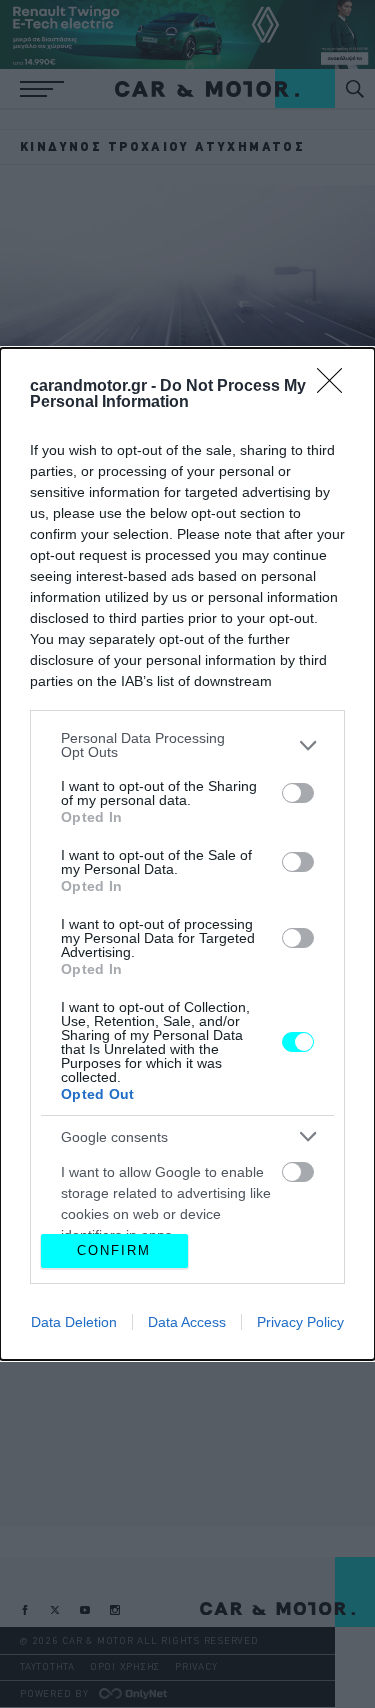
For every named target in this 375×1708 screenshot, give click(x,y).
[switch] (298, 793)
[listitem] (187, 745)
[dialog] (187, 853)
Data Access (187, 1322)
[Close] (336, 387)
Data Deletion (74, 1322)
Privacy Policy (300, 1322)
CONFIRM (114, 1250)
